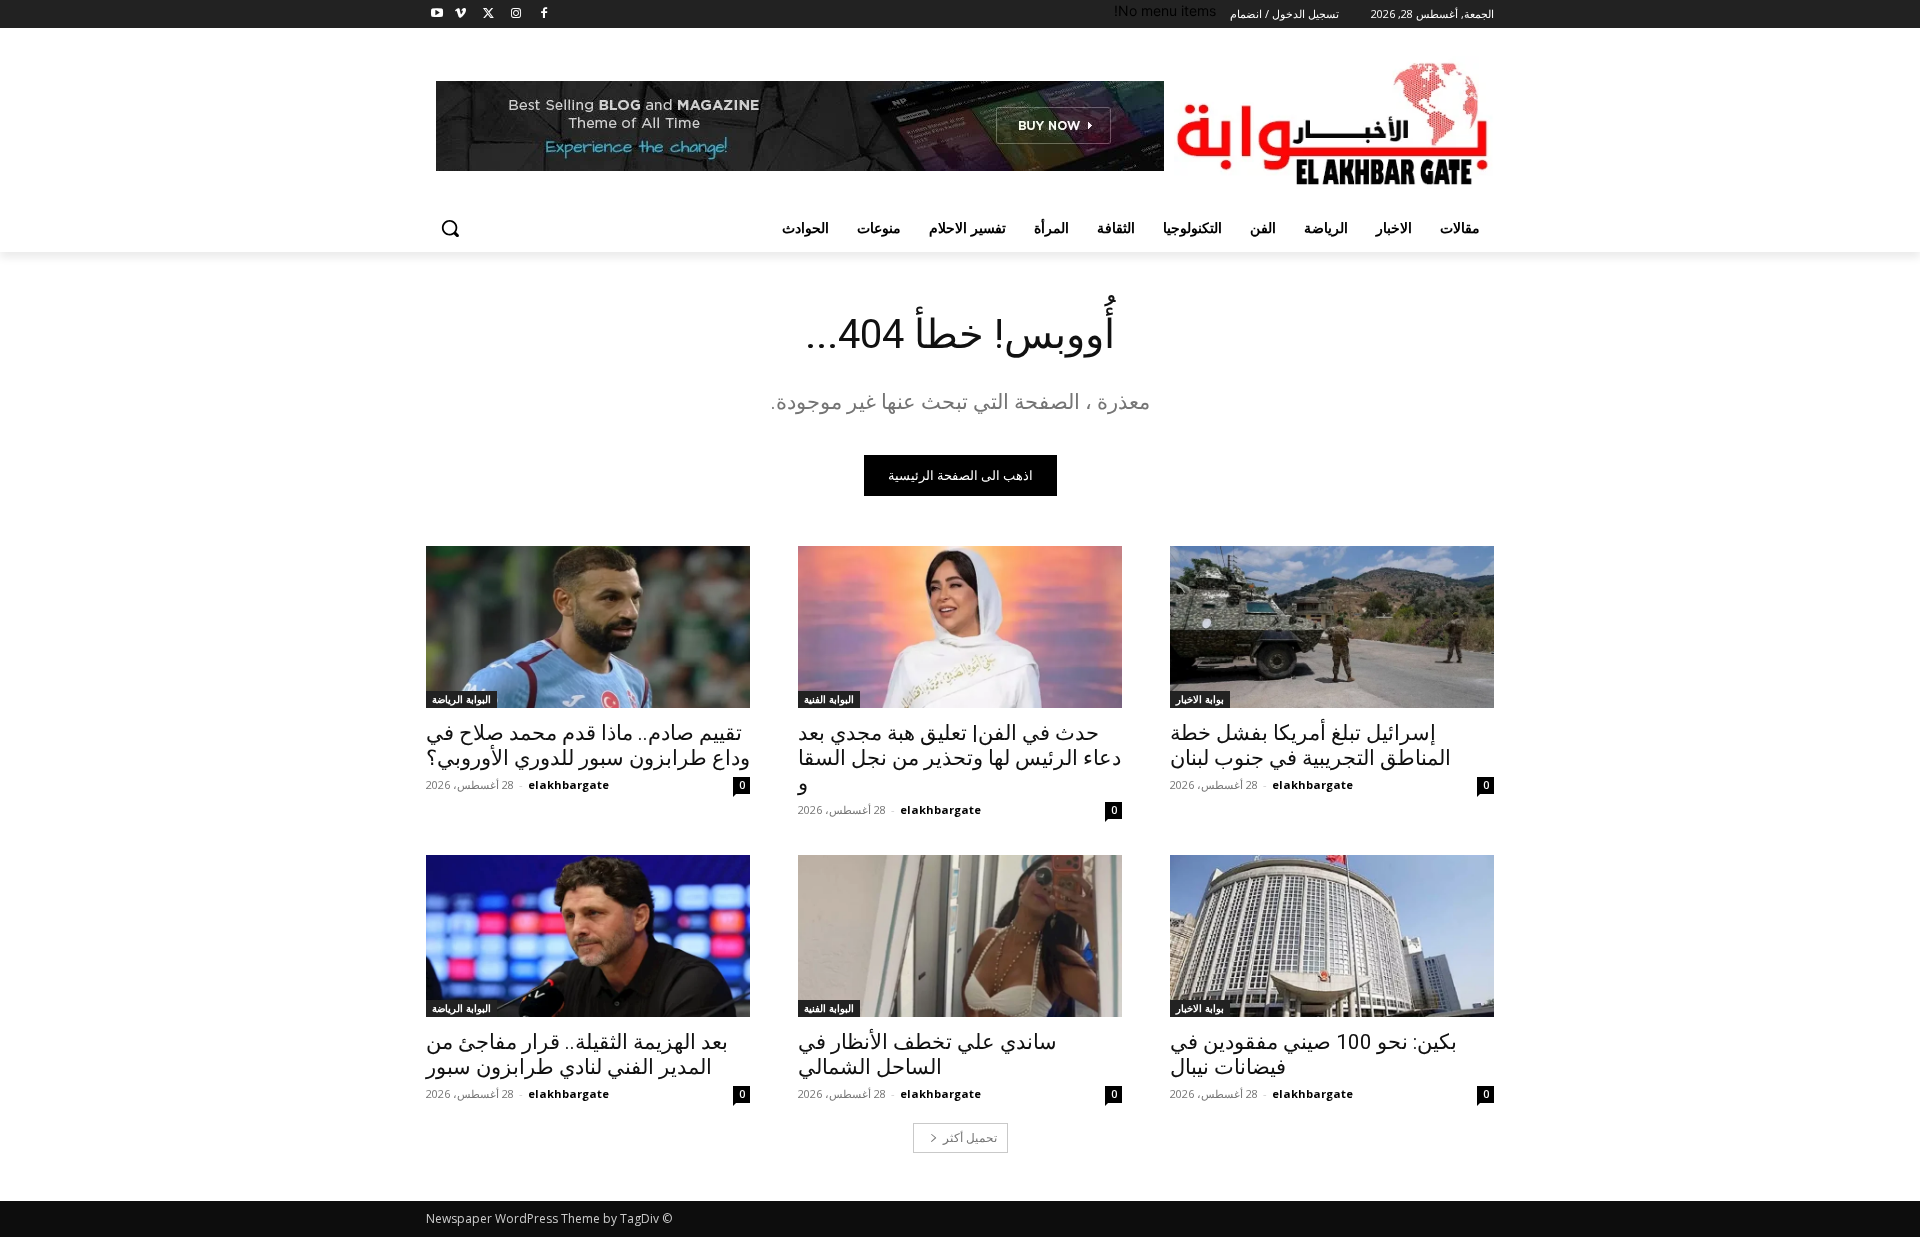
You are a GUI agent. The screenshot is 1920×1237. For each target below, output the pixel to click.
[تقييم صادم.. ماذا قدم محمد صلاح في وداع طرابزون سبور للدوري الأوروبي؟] (588, 627)
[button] (450, 228)
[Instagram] (515, 14)
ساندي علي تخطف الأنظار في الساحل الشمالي (927, 1054)
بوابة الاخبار (1200, 699)
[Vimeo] (460, 14)
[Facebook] (543, 14)
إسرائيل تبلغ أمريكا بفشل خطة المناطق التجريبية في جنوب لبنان (1310, 745)
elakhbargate (1312, 784)
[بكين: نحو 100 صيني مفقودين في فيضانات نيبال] (1332, 936)
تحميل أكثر (970, 1137)
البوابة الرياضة (461, 699)
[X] (488, 14)
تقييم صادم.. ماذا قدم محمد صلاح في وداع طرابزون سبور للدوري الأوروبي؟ (588, 745)
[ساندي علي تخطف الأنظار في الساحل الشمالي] (960, 936)
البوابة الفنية (829, 699)
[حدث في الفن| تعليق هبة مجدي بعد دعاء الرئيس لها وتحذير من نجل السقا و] (960, 627)
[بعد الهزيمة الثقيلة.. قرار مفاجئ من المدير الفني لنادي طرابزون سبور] (588, 936)
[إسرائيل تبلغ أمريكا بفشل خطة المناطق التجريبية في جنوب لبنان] (1332, 627)
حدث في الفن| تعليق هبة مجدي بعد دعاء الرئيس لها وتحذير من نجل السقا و (959, 758)
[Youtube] (437, 14)
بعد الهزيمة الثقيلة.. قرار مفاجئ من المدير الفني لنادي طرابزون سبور (577, 1054)
